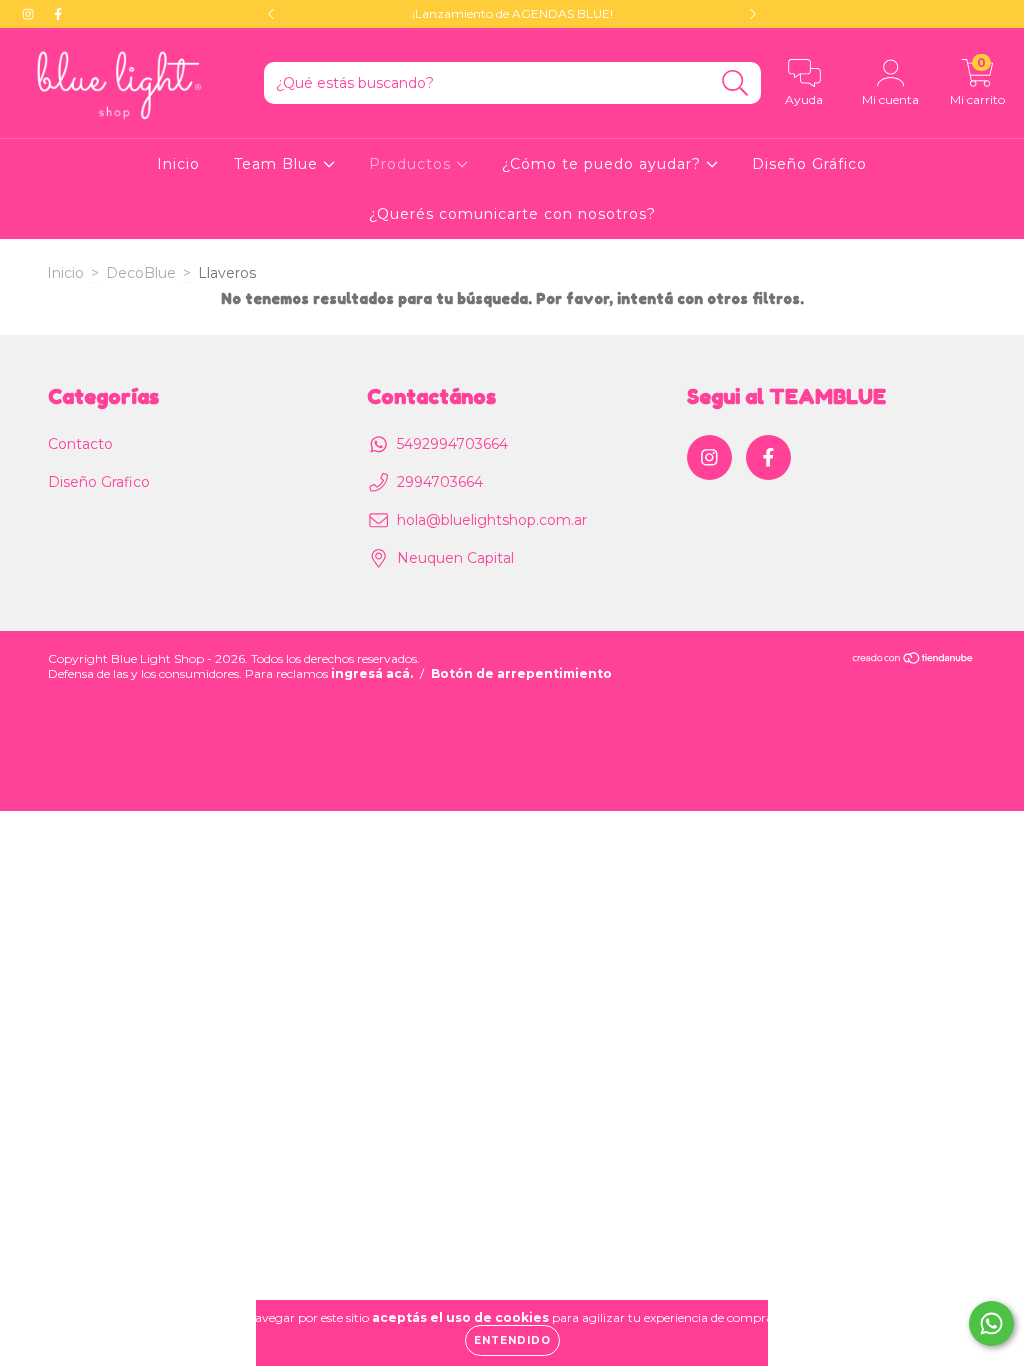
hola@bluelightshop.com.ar (492, 520)
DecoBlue (141, 273)
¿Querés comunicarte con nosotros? (512, 214)
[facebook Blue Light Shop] (58, 14)
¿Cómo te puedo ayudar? (604, 164)
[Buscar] (735, 83)
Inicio (178, 164)
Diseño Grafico (99, 482)
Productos (412, 164)
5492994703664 (452, 444)
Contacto (80, 444)
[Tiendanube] (913, 660)
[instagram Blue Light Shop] (30, 14)
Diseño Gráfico (809, 164)
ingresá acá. (372, 673)
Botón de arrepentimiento (521, 673)
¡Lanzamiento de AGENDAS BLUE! (512, 13)
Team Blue (278, 164)
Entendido (512, 1340)
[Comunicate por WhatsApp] (991, 1323)
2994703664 (440, 482)
